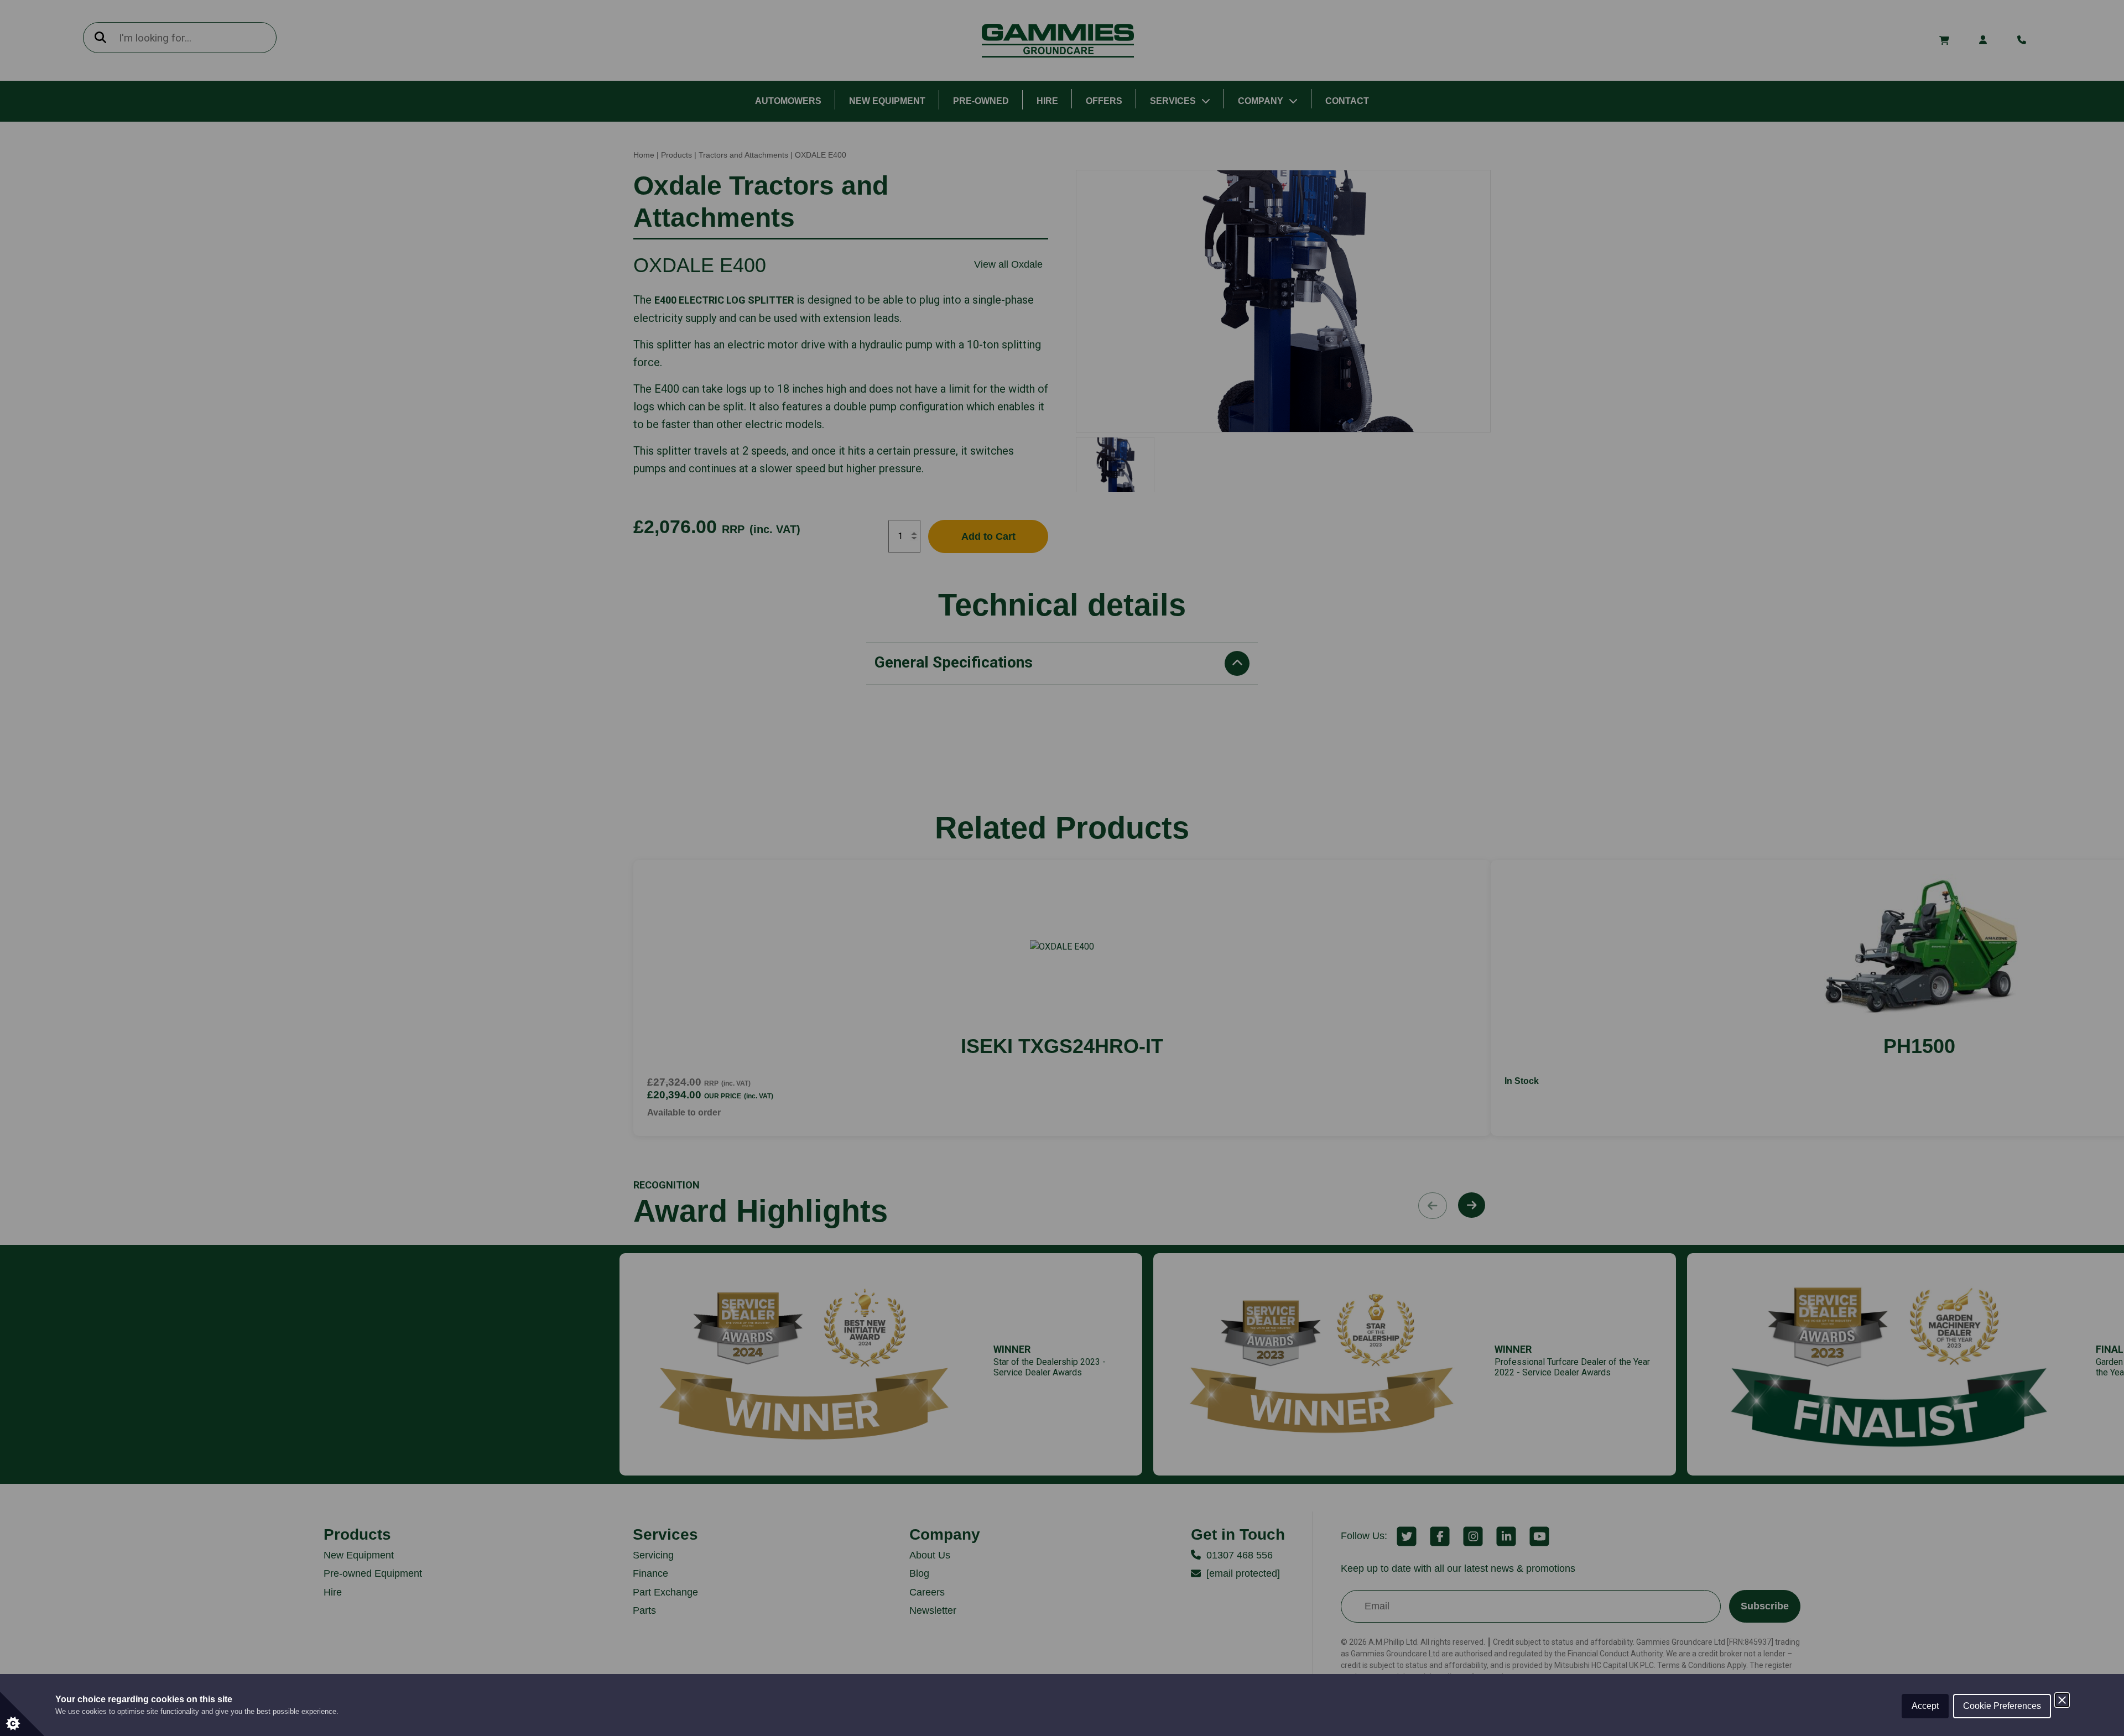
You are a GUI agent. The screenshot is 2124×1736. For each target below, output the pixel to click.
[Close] (2062, 1700)
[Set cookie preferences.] (22, 1714)
